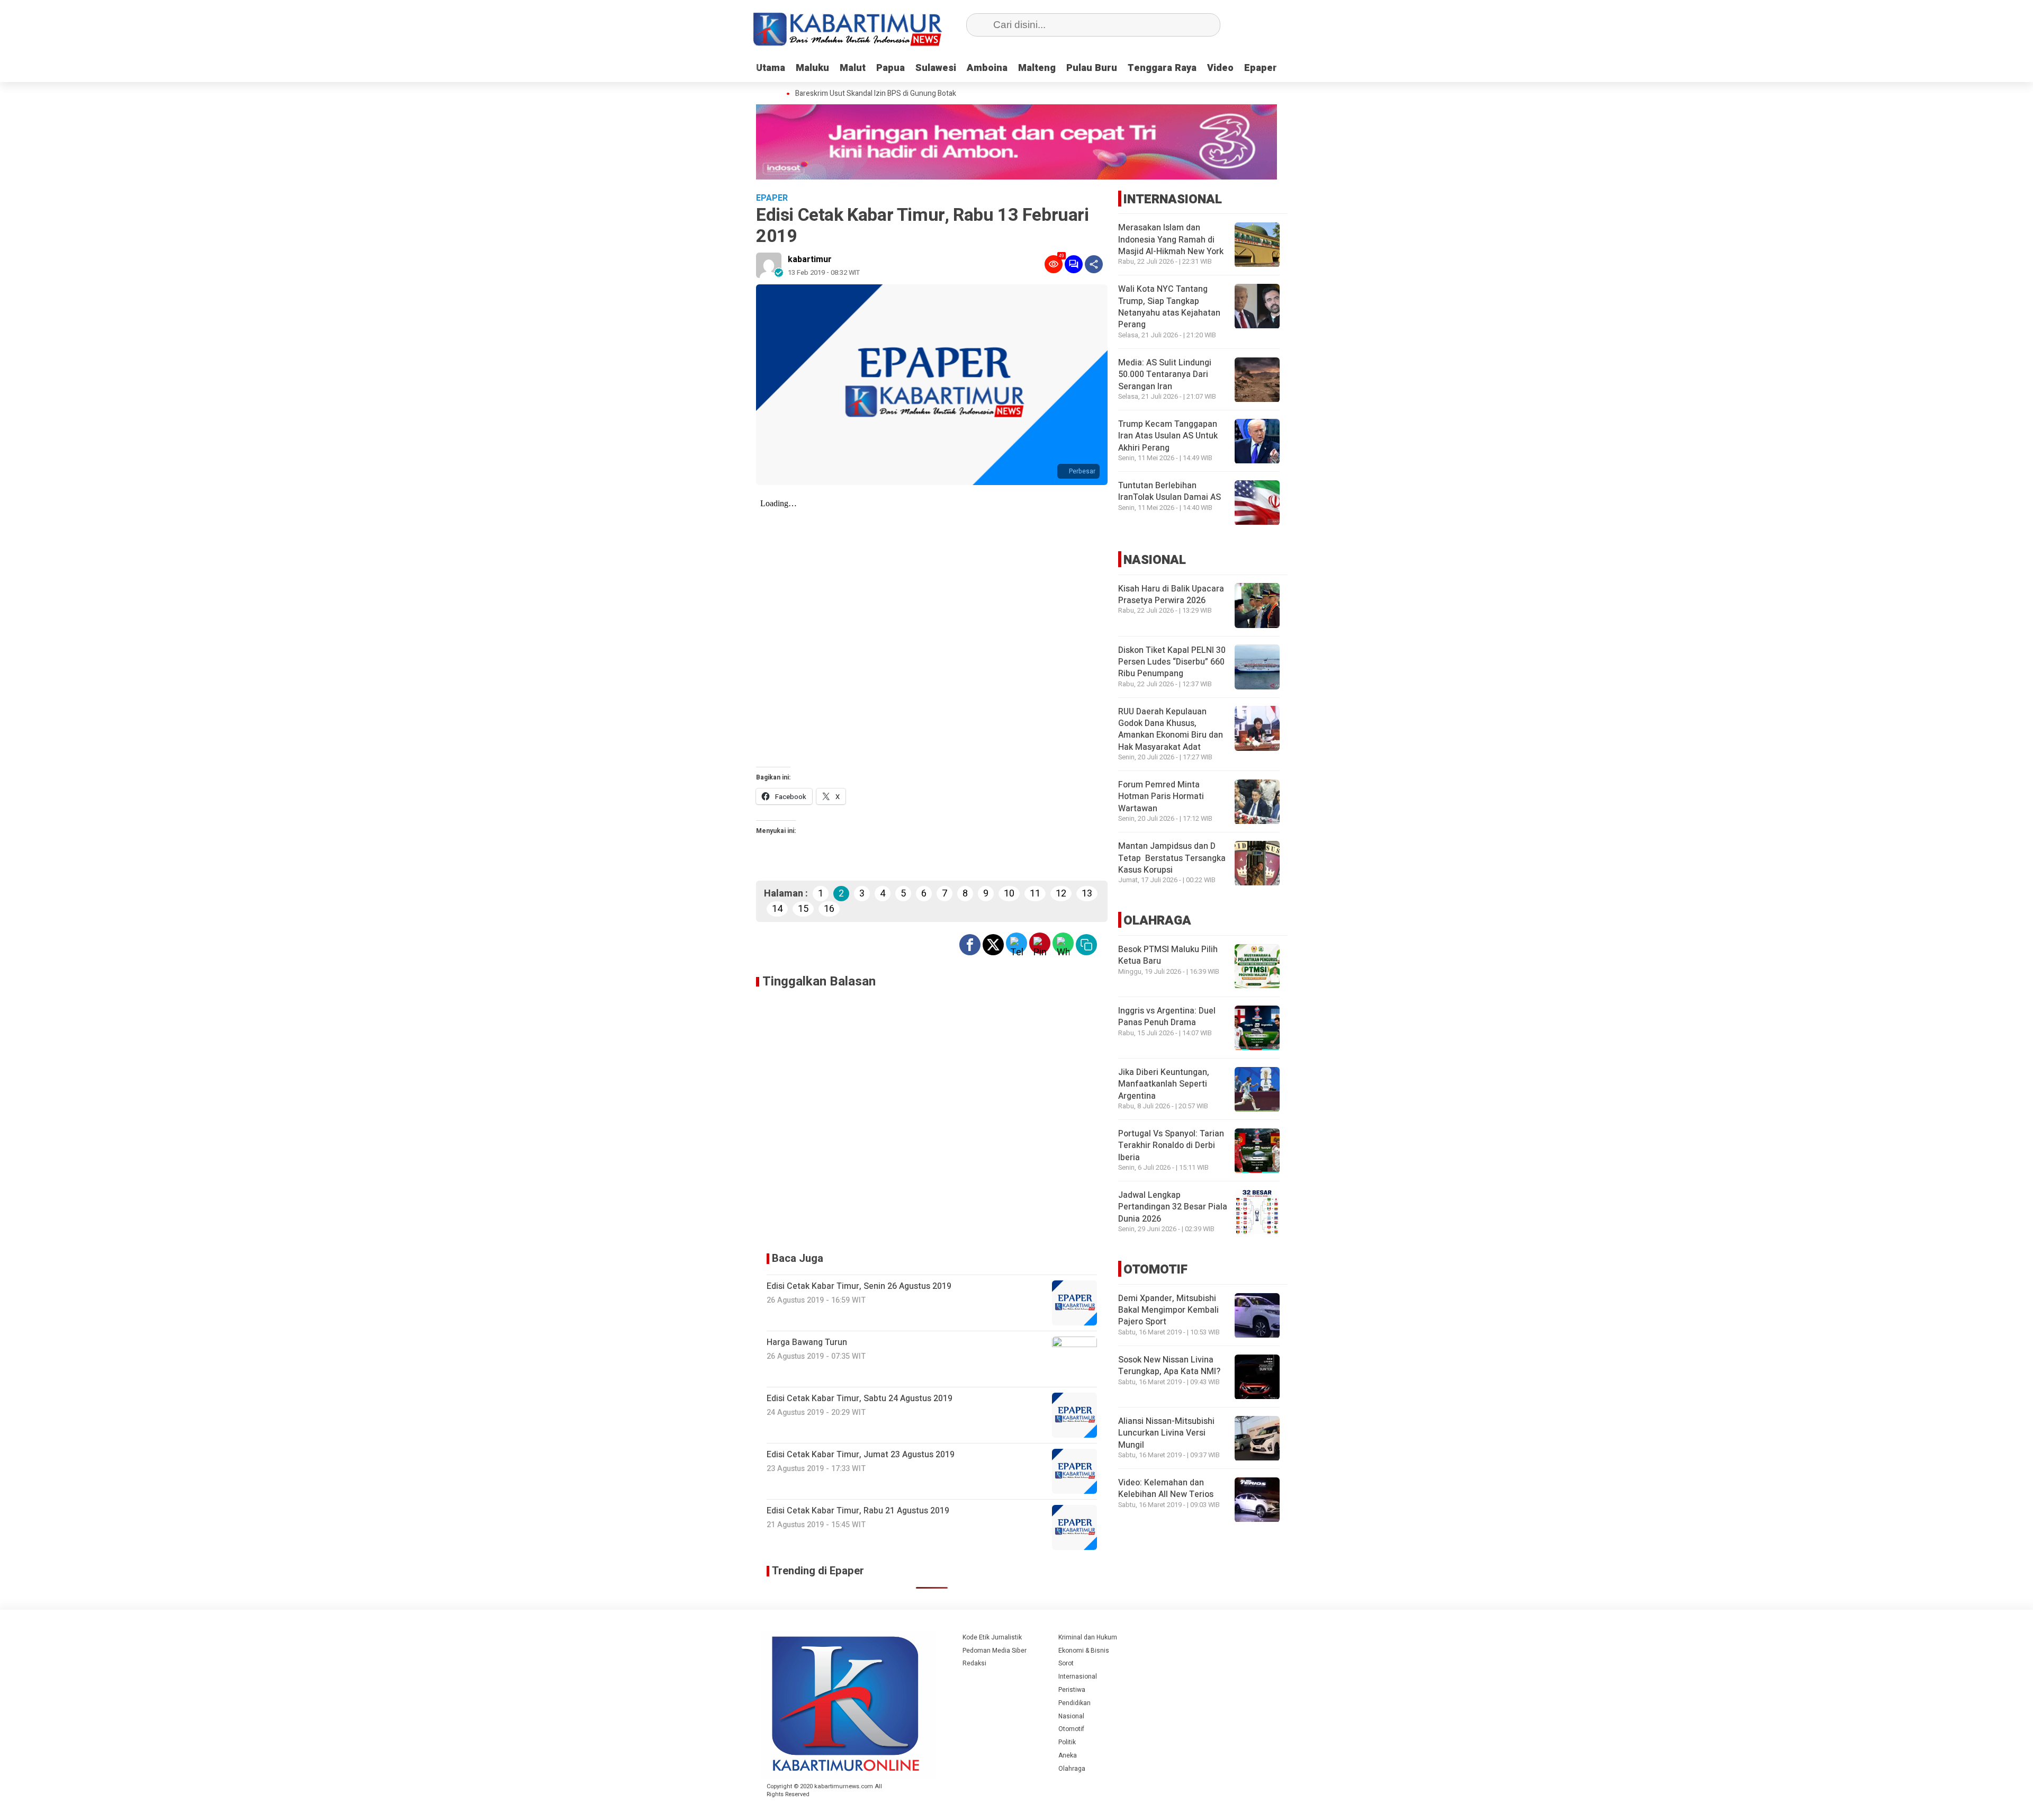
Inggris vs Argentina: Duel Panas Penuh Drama (1167, 1017)
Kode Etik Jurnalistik (992, 1637)
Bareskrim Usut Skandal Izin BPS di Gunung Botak (853, 94)
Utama (771, 68)
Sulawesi (936, 68)
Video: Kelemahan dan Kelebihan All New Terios (1166, 1489)
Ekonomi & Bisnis (1084, 1651)
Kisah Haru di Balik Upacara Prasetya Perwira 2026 (1171, 595)
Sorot (1066, 1663)
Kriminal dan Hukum (1088, 1637)
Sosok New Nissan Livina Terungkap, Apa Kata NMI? (1169, 1366)
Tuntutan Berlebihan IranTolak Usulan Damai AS (1170, 492)
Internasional (1078, 1676)
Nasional (1071, 1716)
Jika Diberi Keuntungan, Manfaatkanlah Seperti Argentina (1164, 1085)
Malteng (1037, 68)
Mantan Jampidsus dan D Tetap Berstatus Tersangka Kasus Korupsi (1172, 859)
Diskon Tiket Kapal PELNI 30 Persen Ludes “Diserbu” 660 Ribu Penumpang (1172, 662)
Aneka (1068, 1755)
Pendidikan (1074, 1703)
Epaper (1261, 68)
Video (1220, 68)
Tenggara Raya (1162, 68)
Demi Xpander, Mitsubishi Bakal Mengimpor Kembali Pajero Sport (1168, 1311)
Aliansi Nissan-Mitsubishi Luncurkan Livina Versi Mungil (1166, 1434)
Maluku (812, 68)
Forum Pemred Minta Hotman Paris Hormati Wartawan (1161, 797)
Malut (853, 68)
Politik (1067, 1742)
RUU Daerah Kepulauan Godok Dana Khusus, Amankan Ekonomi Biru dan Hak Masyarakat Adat (1171, 729)
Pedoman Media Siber (995, 1651)
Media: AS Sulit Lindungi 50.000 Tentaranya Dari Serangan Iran (1165, 375)
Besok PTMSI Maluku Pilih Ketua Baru (1168, 956)
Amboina (987, 68)
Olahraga (1072, 1769)
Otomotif (1071, 1729)
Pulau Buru (1092, 68)
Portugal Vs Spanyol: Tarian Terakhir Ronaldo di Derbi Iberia (1171, 1146)
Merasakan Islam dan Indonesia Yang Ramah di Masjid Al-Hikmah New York (1171, 240)
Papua (890, 68)
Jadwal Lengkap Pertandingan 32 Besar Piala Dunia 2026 (1173, 1208)
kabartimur (810, 259)
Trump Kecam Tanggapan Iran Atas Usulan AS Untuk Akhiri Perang (1168, 437)
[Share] (1094, 264)
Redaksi (974, 1663)
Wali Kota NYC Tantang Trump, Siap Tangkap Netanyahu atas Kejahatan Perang (1169, 307)
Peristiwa (1072, 1690)
